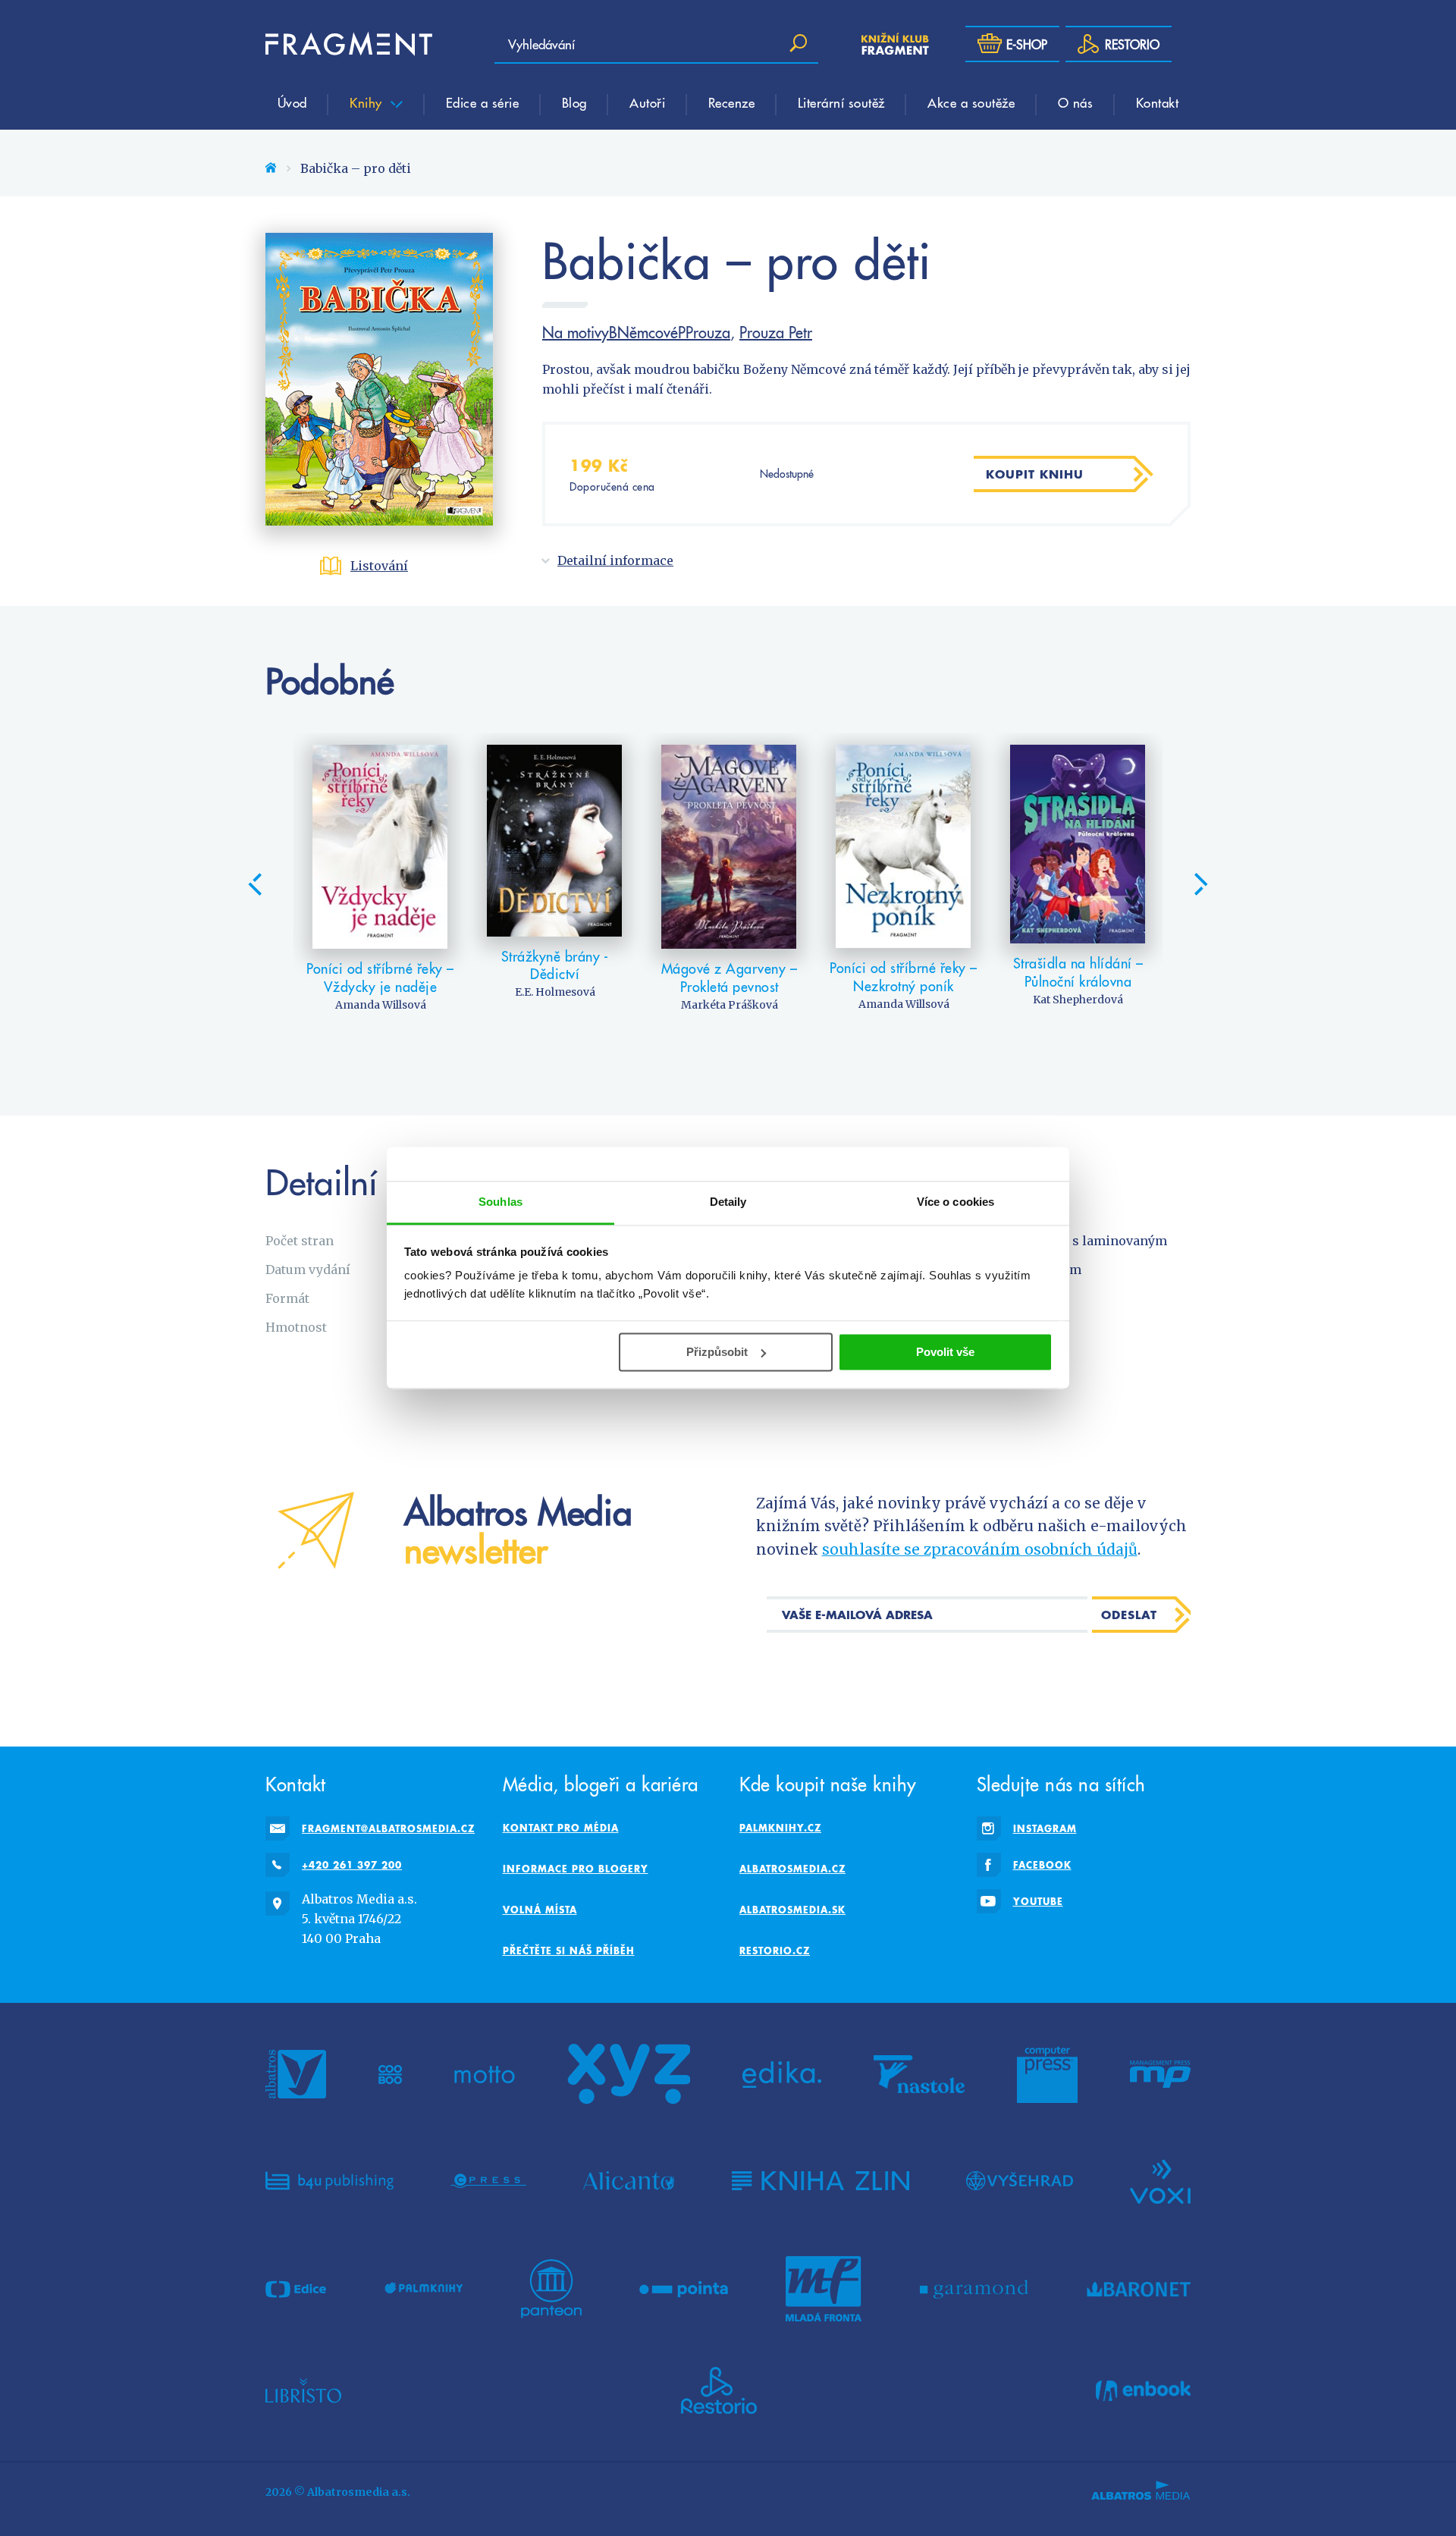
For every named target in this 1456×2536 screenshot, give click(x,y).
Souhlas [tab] (500, 1202)
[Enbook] (1143, 2390)
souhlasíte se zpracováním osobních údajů (980, 1549)
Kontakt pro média (561, 1828)
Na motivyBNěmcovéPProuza (636, 332)
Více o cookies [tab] (955, 1202)
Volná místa (540, 1910)
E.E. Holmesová (555, 992)
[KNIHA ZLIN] (821, 2180)
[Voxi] (1160, 2180)
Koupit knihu (1035, 474)
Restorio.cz (775, 1951)
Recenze (732, 102)
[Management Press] (1160, 2074)
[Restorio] (719, 2390)
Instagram (1045, 1828)
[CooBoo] (390, 2074)
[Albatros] (296, 2074)
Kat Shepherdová (1078, 1000)
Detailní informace (615, 560)
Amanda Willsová (381, 1005)
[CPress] (488, 2180)
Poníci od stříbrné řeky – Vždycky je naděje (380, 977)
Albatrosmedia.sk (792, 1910)
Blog (574, 102)
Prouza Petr (776, 332)
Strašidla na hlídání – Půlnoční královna (1078, 972)
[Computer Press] (1047, 2074)
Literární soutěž (841, 102)
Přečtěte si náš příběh (569, 1951)
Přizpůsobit (717, 1352)
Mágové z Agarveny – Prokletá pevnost (730, 977)
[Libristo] (303, 2390)
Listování (379, 566)
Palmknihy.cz (780, 1828)
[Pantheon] (551, 2289)
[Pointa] (684, 2289)
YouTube (1038, 1901)
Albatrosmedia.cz (792, 1869)
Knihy (368, 102)
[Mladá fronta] (824, 2289)
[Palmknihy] (424, 2289)
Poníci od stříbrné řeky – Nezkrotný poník (904, 976)
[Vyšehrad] (1020, 2180)
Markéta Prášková (730, 1005)
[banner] (349, 44)
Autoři (647, 102)
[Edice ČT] (296, 2289)
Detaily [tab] (728, 1202)
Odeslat (1129, 1615)
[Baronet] (1139, 2289)
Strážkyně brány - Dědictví (555, 965)
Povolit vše (945, 1352)
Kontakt (1158, 102)
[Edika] (782, 2074)
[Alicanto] (629, 2180)
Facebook (1042, 1865)
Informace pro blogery (576, 1869)
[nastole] (919, 2074)
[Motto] (485, 2074)
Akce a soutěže (971, 102)
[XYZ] (629, 2074)
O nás (1076, 102)
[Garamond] (974, 2289)
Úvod (292, 102)
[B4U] (329, 2180)
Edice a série (483, 102)
